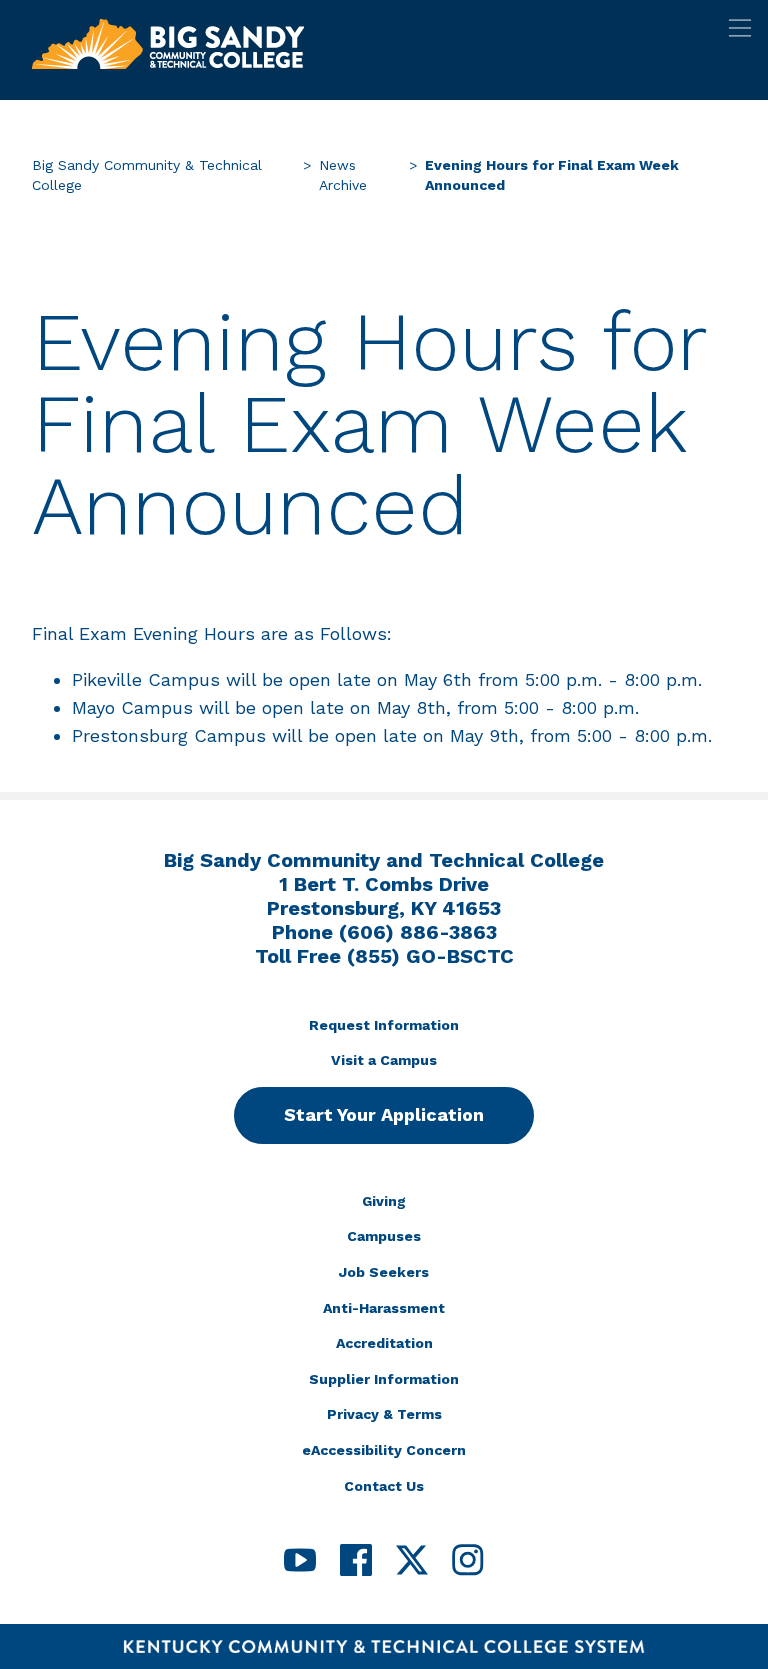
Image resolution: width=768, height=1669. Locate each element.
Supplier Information (384, 1379)
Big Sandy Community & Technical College (147, 175)
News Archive (343, 175)
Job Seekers (384, 1272)
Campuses (384, 1236)
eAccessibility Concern (384, 1450)
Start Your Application (384, 1114)
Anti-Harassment (384, 1308)
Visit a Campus (384, 1060)
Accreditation (384, 1343)
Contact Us (384, 1486)
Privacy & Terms (384, 1414)
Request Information (384, 1025)
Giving (384, 1201)
